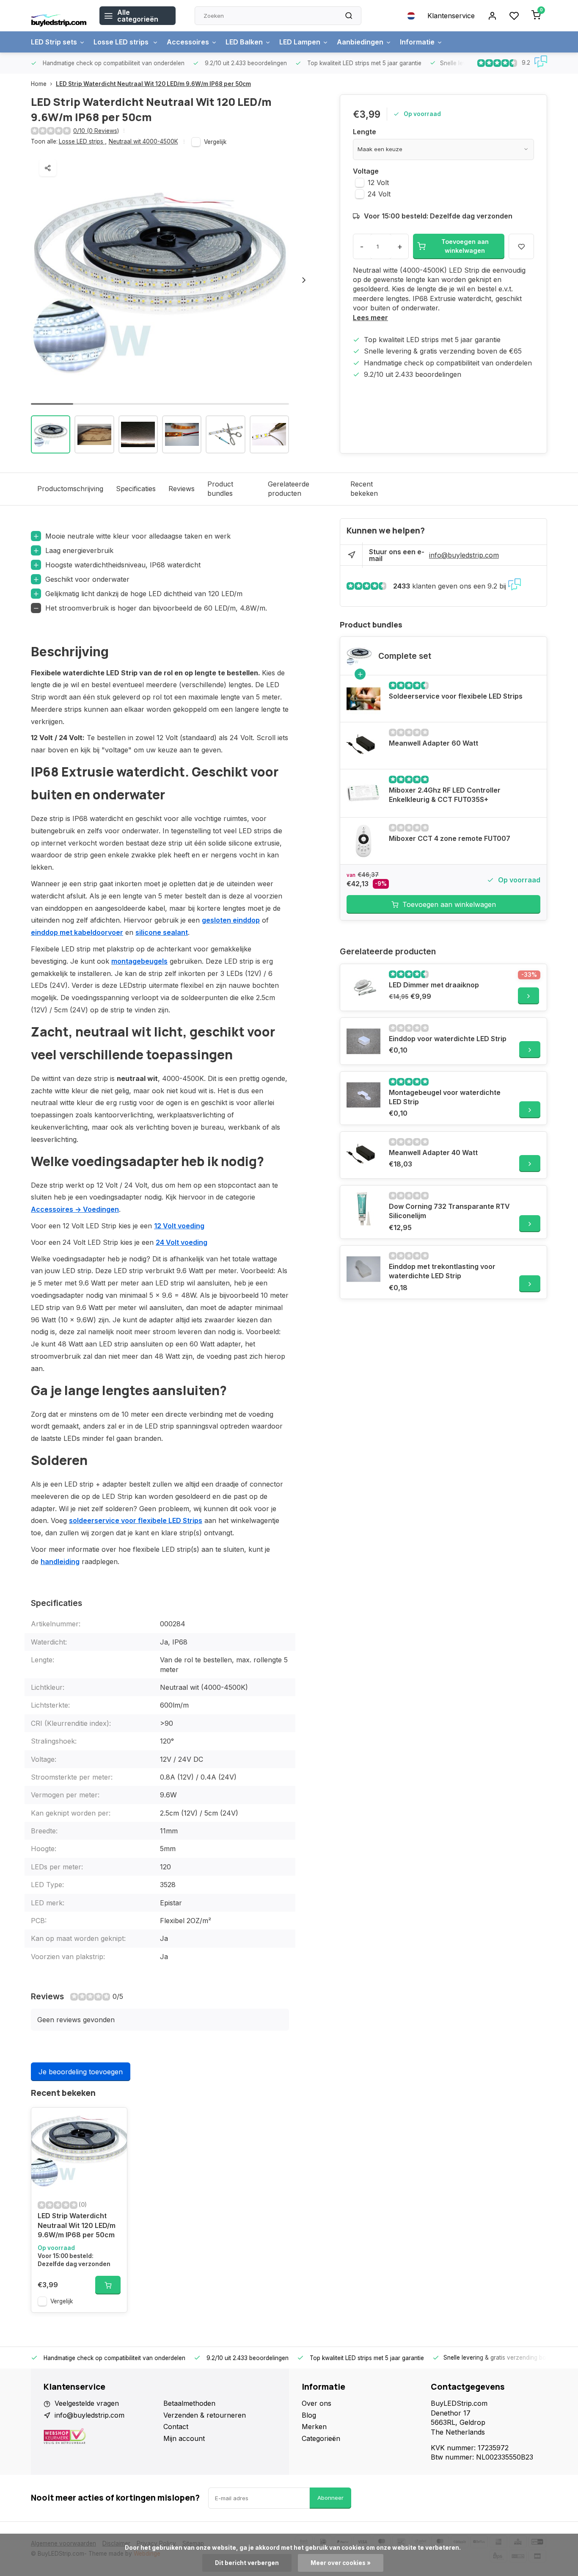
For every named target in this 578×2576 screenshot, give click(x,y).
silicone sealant (162, 932)
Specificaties (136, 489)
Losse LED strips (122, 42)
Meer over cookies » (341, 2563)
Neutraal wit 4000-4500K (143, 141)
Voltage (366, 171)
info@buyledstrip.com (464, 555)
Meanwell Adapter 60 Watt (433, 743)
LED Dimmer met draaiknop (434, 985)
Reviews (182, 489)
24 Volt (379, 194)
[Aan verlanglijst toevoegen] (114, 2120)
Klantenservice (451, 16)
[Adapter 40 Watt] (363, 1155)
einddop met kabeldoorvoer (77, 932)
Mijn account (184, 2438)
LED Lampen (300, 42)
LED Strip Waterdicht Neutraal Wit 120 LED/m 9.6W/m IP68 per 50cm (153, 84)
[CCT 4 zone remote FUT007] (363, 841)
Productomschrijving (70, 489)
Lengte (365, 132)
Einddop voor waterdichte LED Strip (448, 1039)
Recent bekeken (364, 489)
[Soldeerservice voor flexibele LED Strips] (363, 699)
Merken (314, 2427)
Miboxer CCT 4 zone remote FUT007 (450, 838)
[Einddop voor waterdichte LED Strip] (363, 1041)
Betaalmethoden (189, 2403)
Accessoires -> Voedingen (75, 1209)
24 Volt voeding (182, 1242)
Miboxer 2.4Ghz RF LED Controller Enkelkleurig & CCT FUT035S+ (445, 795)
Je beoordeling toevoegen (81, 2072)
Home (39, 84)
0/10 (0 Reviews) (96, 131)
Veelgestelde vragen (87, 2403)
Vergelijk (215, 142)
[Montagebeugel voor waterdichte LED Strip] (363, 1095)
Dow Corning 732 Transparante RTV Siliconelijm (449, 1211)
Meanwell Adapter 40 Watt (433, 1153)
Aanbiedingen (360, 42)
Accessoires (188, 42)
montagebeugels (139, 961)
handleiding (60, 1562)
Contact (176, 2427)
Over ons (317, 2403)
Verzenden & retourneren (205, 2415)
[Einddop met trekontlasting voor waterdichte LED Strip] (363, 1269)
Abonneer (330, 2498)
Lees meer (370, 318)
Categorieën (321, 2438)
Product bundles (220, 489)
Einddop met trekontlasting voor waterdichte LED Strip (442, 1271)
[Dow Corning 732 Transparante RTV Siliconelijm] (363, 1209)
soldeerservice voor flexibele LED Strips (136, 1520)
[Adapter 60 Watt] (363, 746)
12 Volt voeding (179, 1226)
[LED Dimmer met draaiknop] (363, 987)
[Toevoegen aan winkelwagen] (108, 2285)
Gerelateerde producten (289, 489)
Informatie (417, 42)
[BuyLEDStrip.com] (59, 16)
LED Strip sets (54, 42)
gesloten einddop (231, 920)
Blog (309, 2415)
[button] (304, 280)
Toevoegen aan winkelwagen (449, 904)
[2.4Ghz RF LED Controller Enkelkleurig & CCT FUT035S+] (363, 793)
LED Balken (244, 42)
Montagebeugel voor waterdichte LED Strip (445, 1097)
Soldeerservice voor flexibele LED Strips (456, 696)
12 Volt (378, 182)
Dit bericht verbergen (247, 2563)
